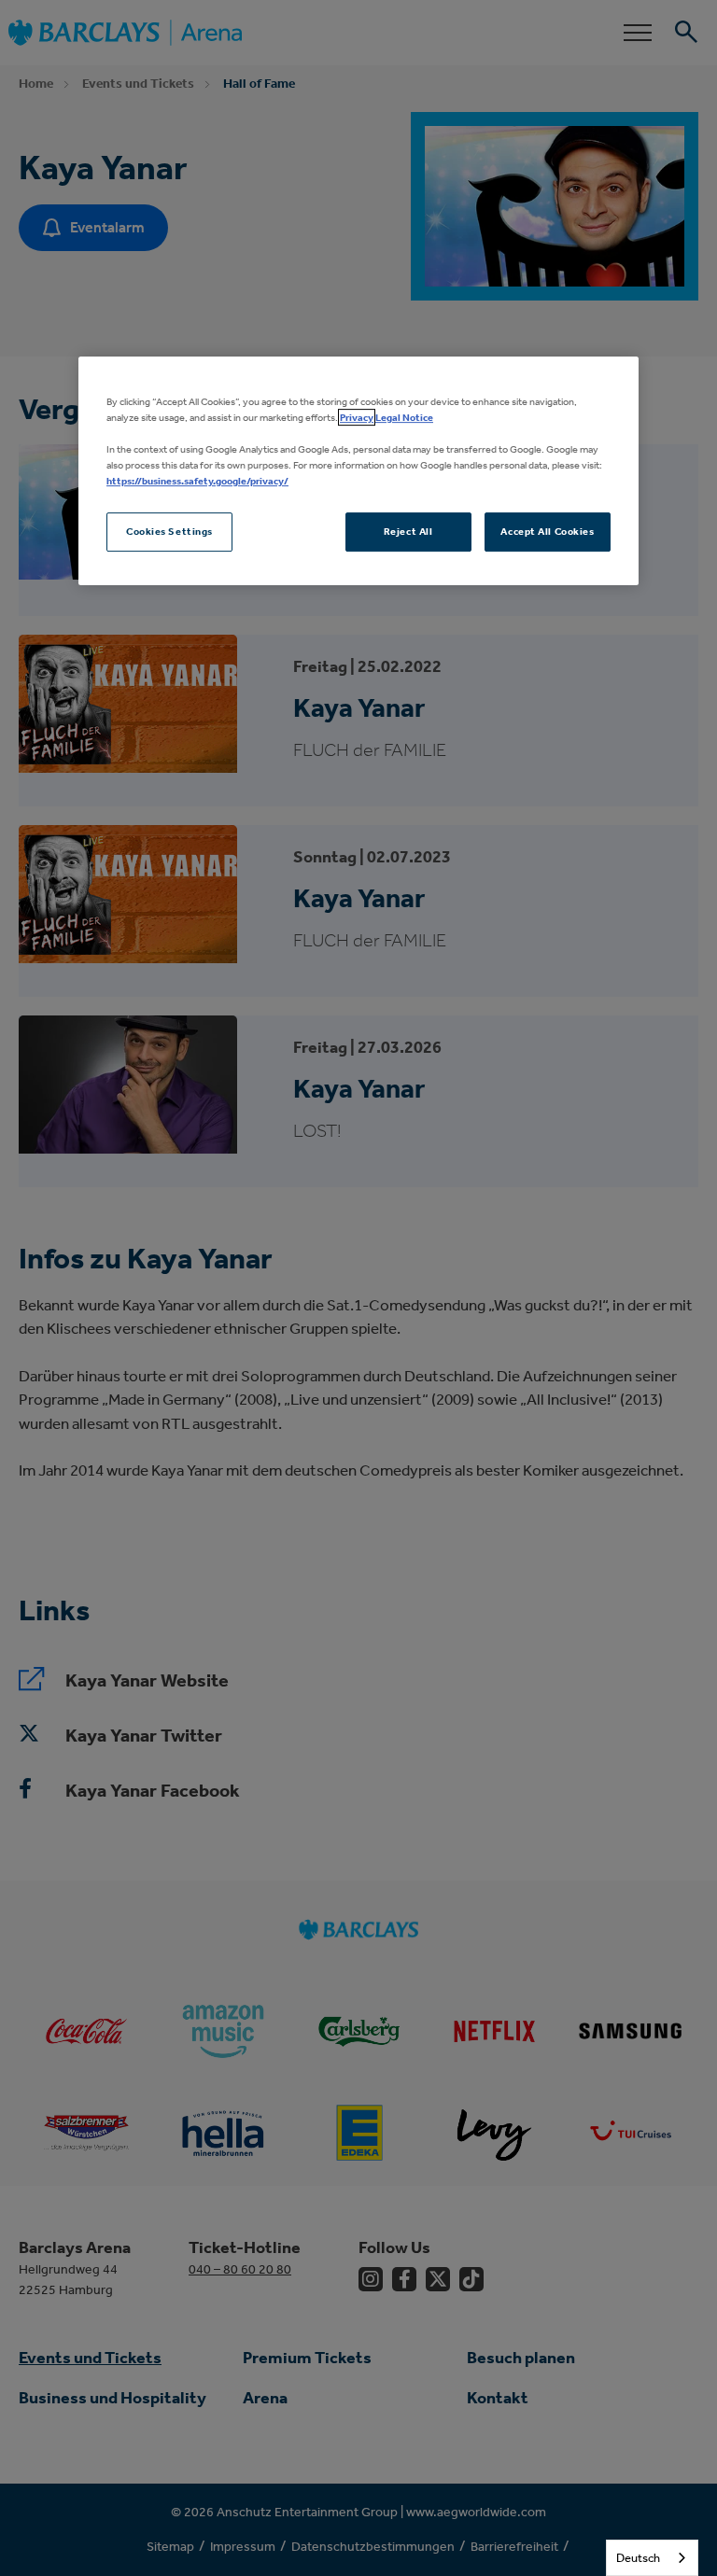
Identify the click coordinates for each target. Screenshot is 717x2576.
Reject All (408, 531)
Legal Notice (404, 417)
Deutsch (638, 2558)
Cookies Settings (169, 531)
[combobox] (652, 2558)
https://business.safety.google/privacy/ (197, 481)
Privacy (357, 417)
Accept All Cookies (547, 531)
